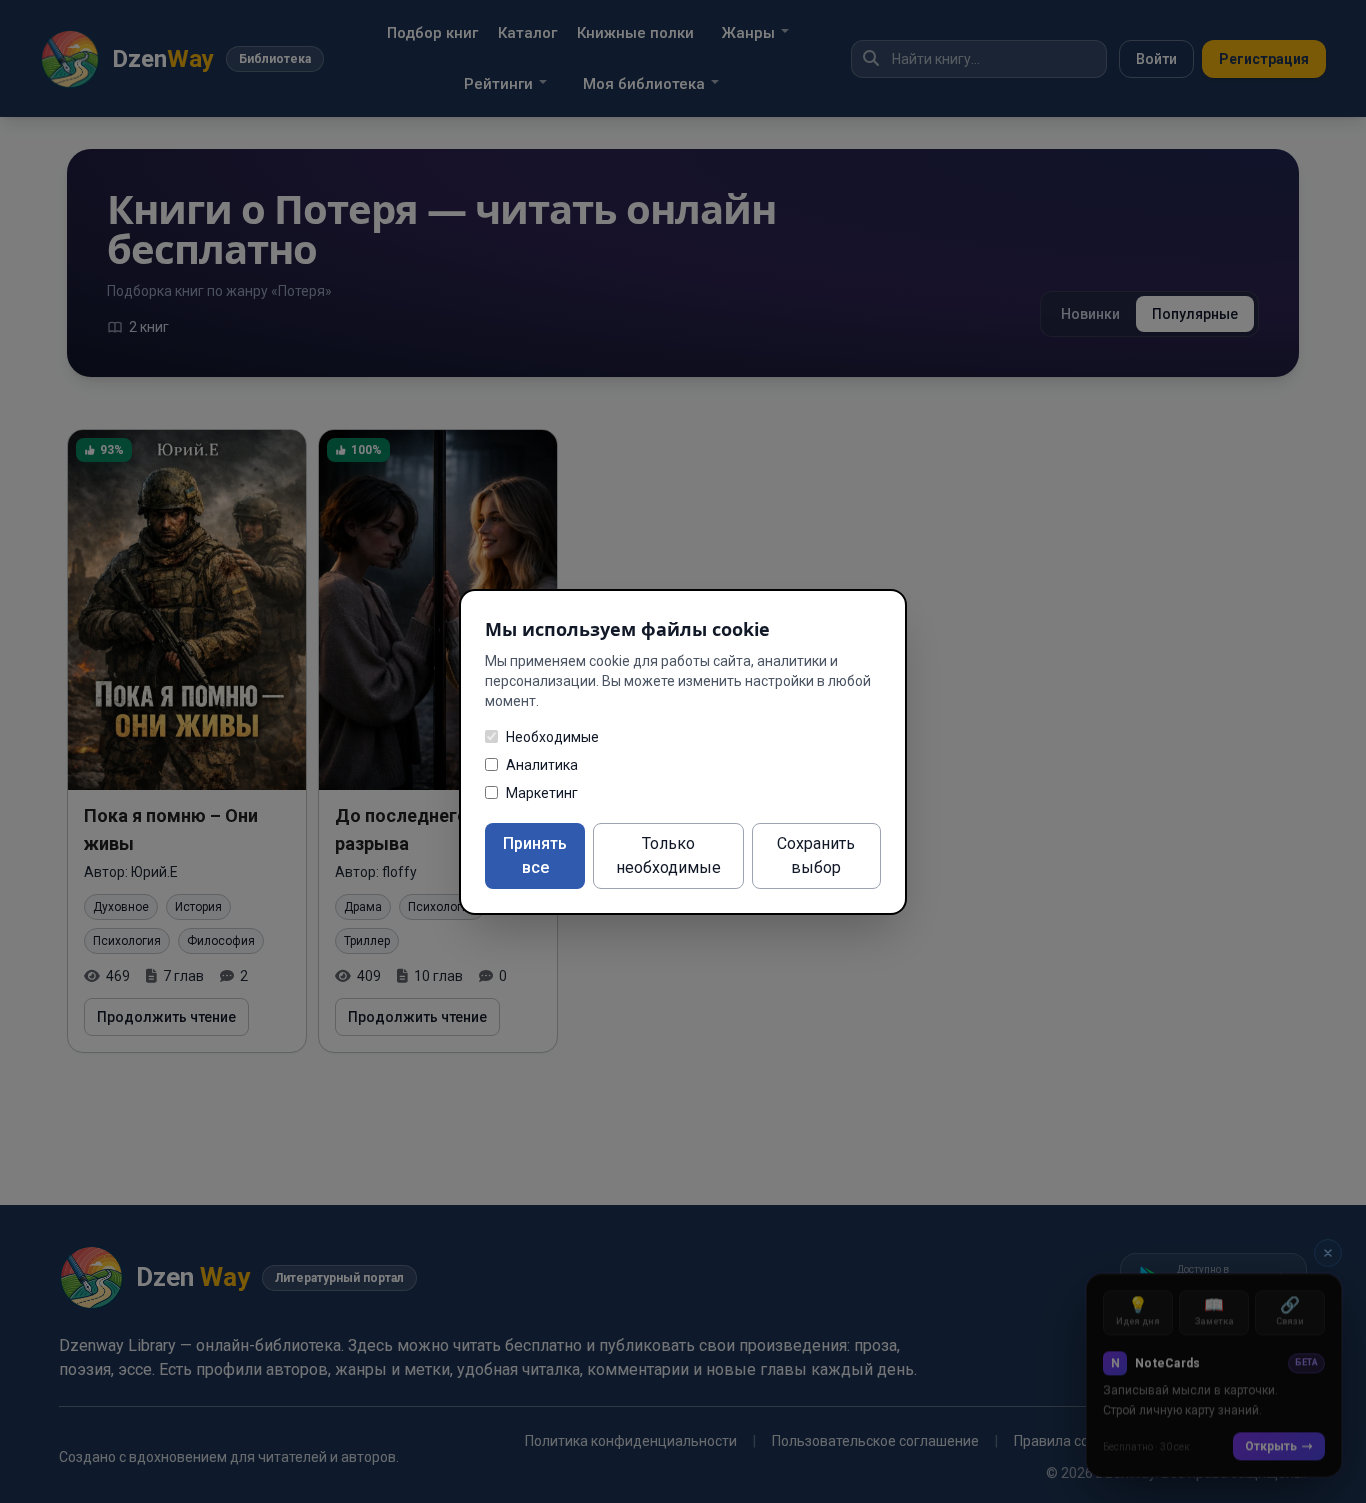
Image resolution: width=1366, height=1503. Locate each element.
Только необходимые (668, 855)
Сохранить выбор (816, 855)
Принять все (535, 855)
